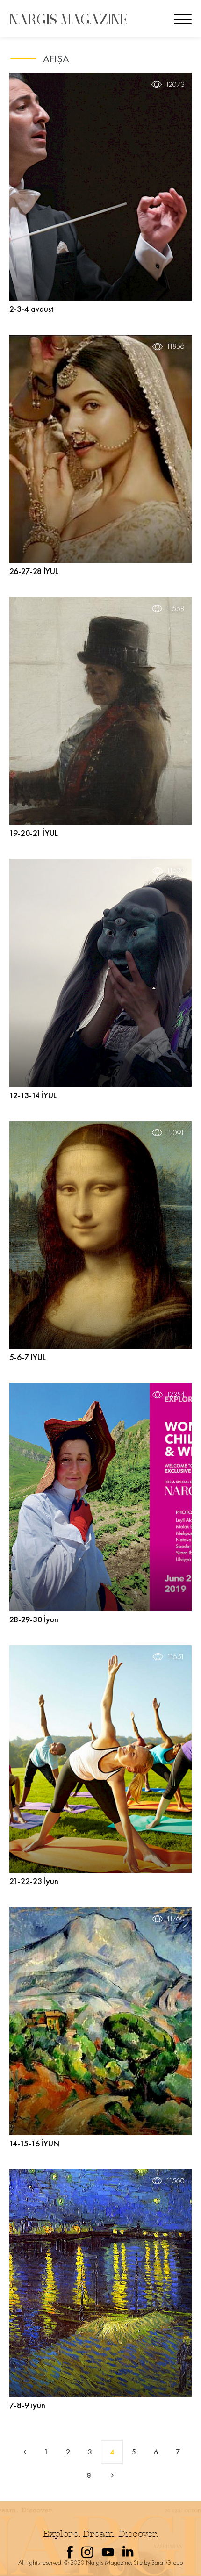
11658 (175, 609)
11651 (176, 1657)
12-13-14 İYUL (33, 1095)
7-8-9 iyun (27, 2405)
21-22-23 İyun (34, 1881)
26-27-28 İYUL (34, 571)
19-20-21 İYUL (34, 833)
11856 (176, 346)
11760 (176, 1919)
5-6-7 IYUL (28, 1357)
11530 (176, 871)
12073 (175, 85)
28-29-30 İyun (34, 1619)
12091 (175, 1133)
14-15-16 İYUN (34, 2143)
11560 (175, 2181)
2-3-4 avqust (32, 309)
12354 (176, 1395)
